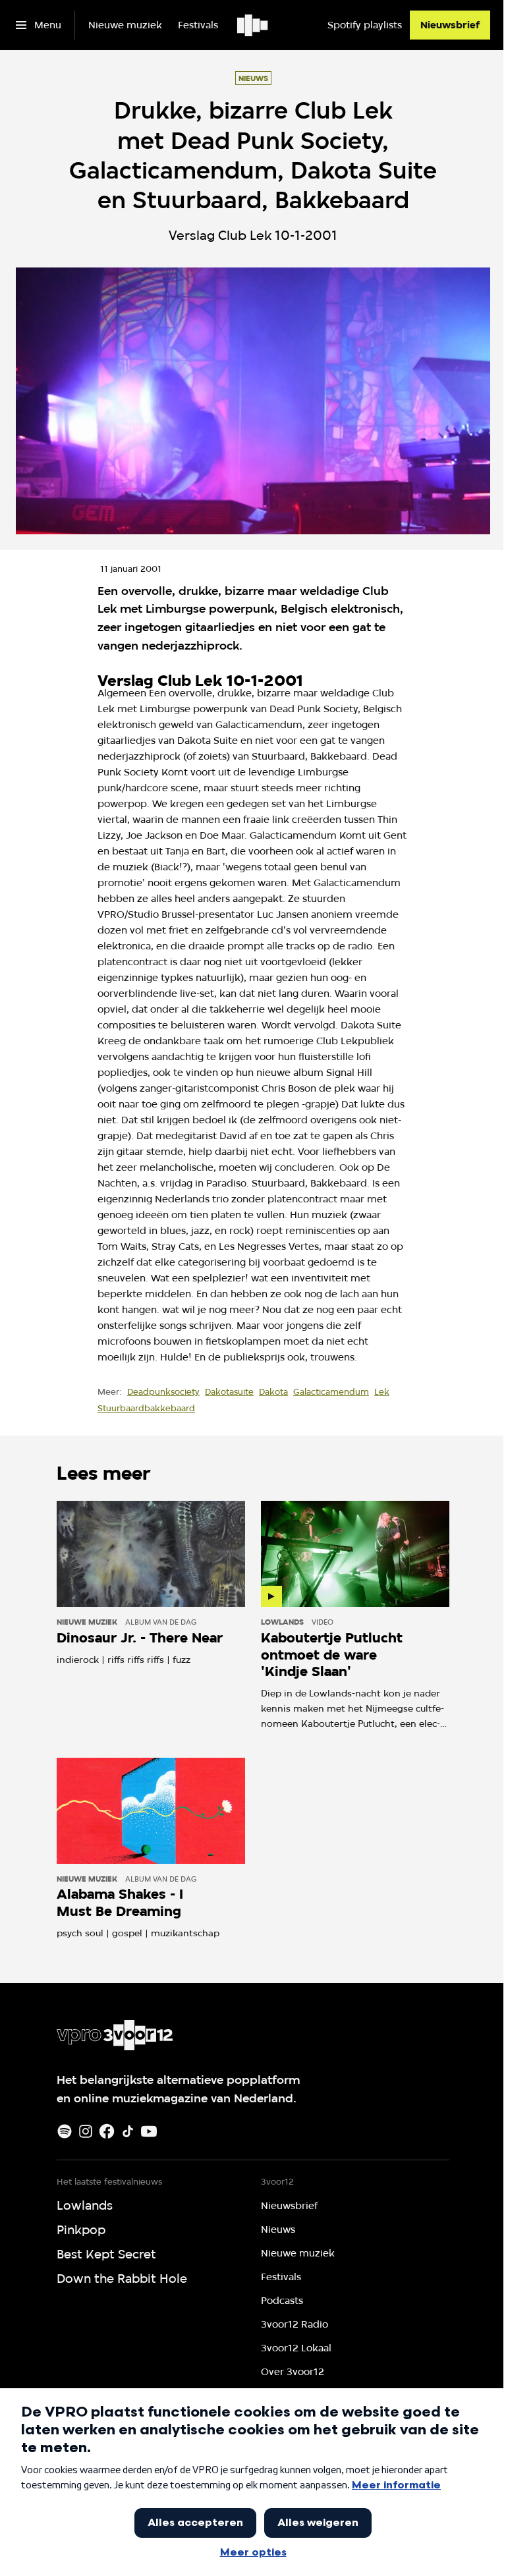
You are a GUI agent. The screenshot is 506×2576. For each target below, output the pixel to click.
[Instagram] (86, 2131)
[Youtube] (149, 2131)
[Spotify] (65, 2131)
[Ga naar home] (253, 25)
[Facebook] (107, 2131)
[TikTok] (128, 2131)
